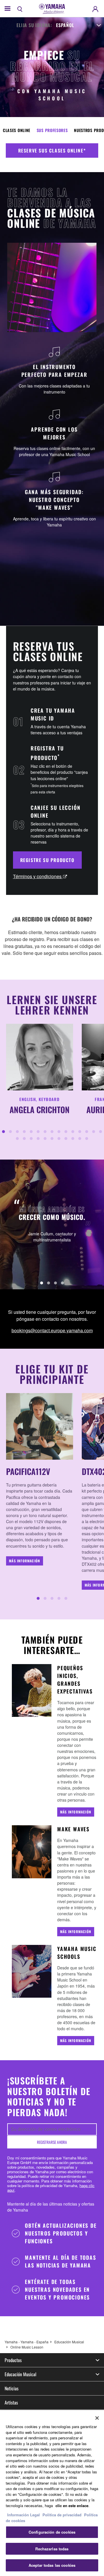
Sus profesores (52, 130)
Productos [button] (13, 2360)
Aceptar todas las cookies (52, 2565)
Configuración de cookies (52, 2532)
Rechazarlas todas (52, 2549)
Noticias (12, 2388)
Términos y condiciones (38, 876)
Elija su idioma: (34, 25)
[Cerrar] (97, 2418)
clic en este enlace (72, 2506)
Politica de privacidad (62, 2515)
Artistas (11, 2402)
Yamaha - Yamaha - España (27, 2342)
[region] (52, 2493)
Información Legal (24, 2515)
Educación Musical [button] (21, 2374)
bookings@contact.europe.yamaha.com (52, 1330)
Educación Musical (69, 2342)
